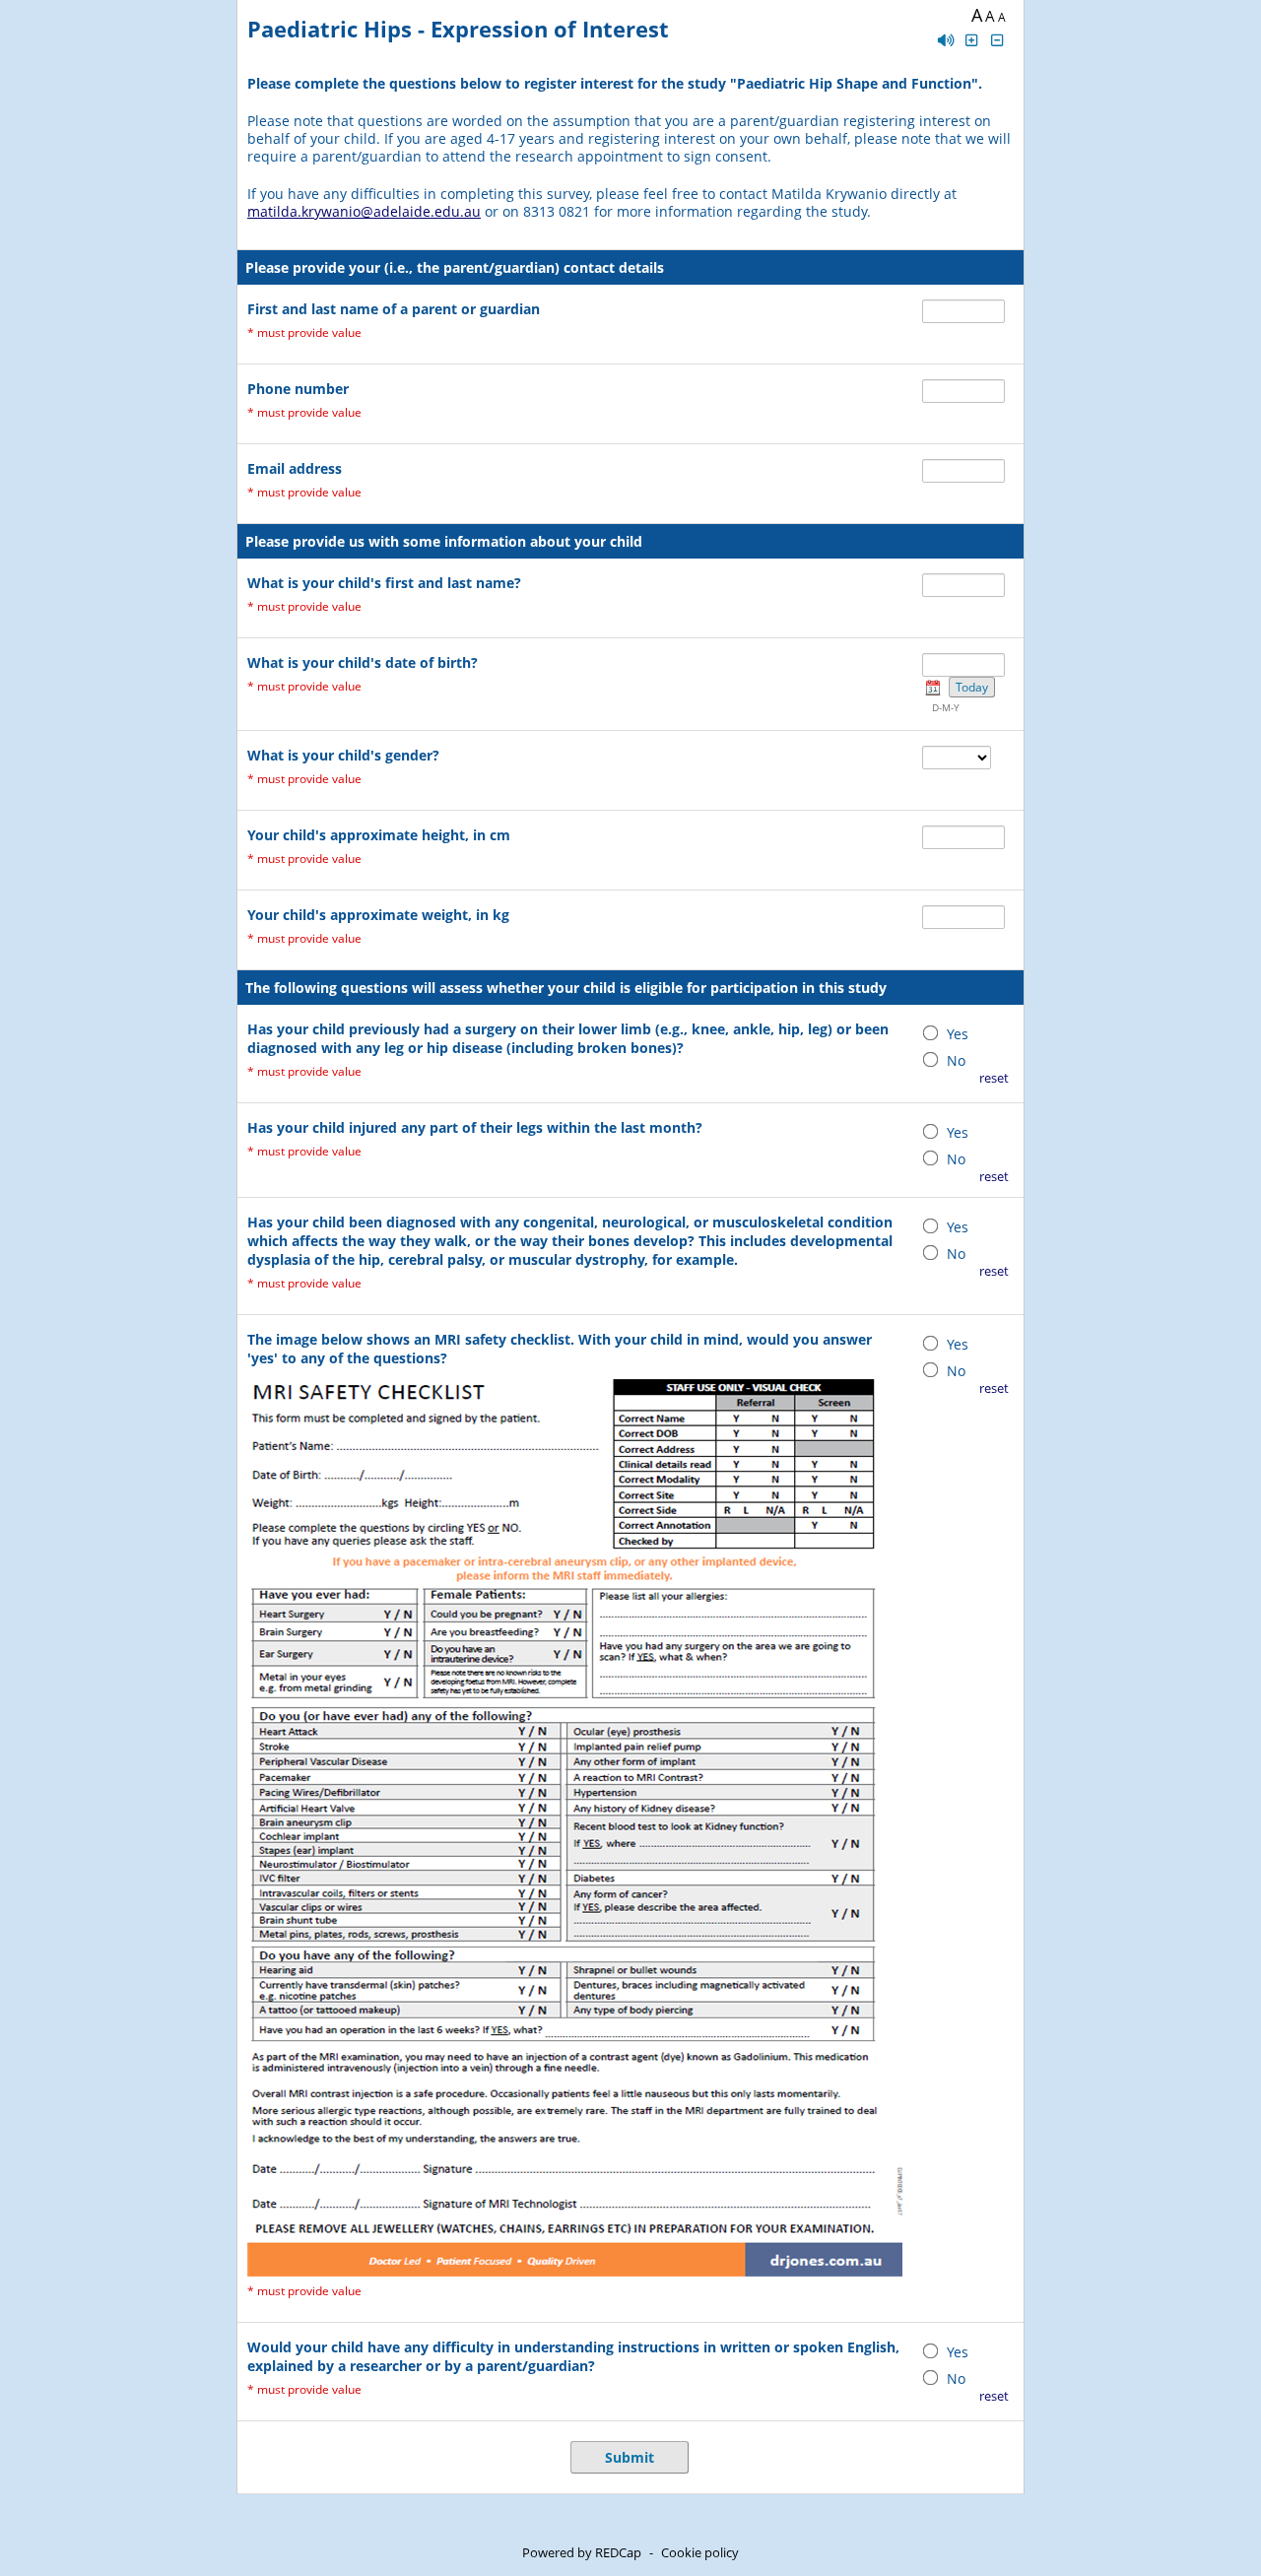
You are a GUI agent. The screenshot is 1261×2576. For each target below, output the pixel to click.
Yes (958, 1034)
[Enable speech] (946, 40)
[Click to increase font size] (971, 40)
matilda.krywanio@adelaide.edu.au (364, 211)
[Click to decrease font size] (998, 40)
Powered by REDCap (582, 2552)
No (956, 1060)
